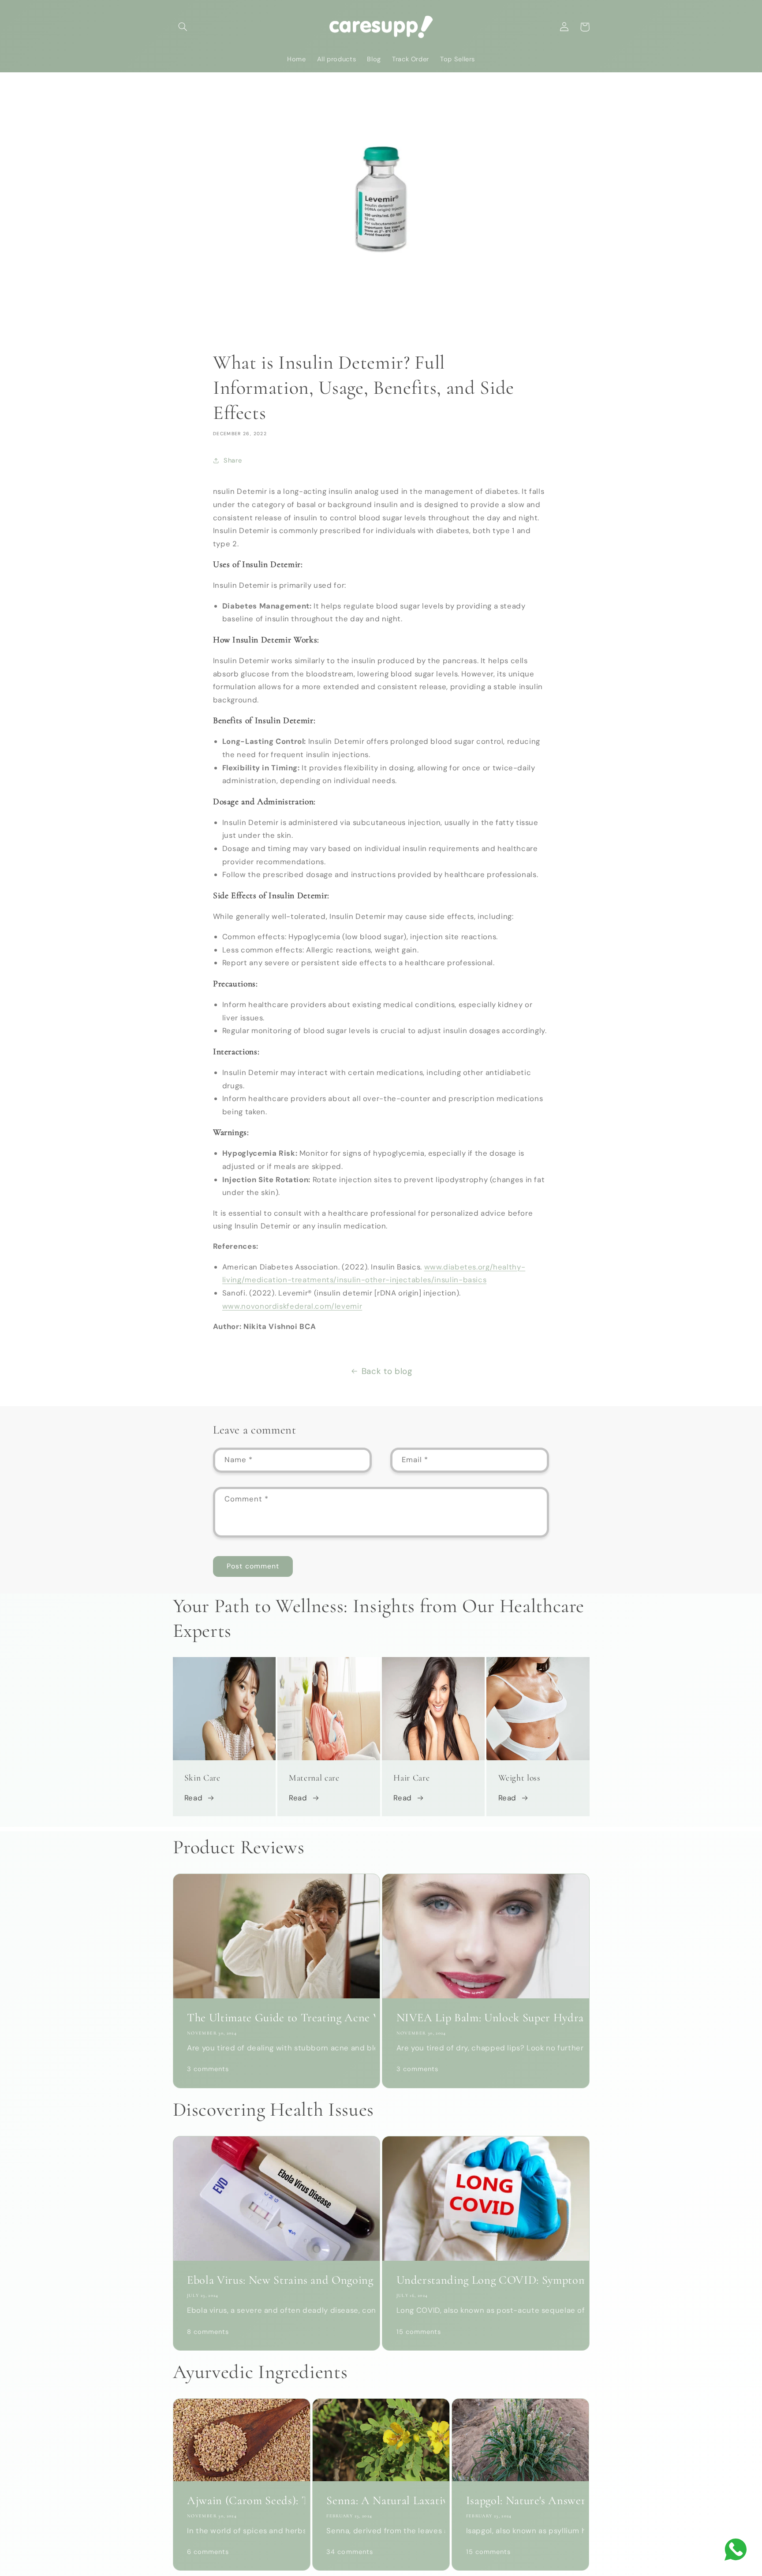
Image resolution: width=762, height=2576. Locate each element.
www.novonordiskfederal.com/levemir (292, 1306)
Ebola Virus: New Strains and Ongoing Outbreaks (276, 2280)
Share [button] (233, 460)
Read (194, 1798)
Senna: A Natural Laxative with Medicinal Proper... (381, 2501)
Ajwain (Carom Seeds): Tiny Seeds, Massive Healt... (241, 2501)
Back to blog (387, 1371)
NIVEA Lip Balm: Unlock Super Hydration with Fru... (486, 2018)
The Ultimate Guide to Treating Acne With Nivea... (276, 2018)
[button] (183, 27)
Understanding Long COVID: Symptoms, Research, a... (486, 2280)
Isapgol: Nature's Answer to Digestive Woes (521, 2501)
